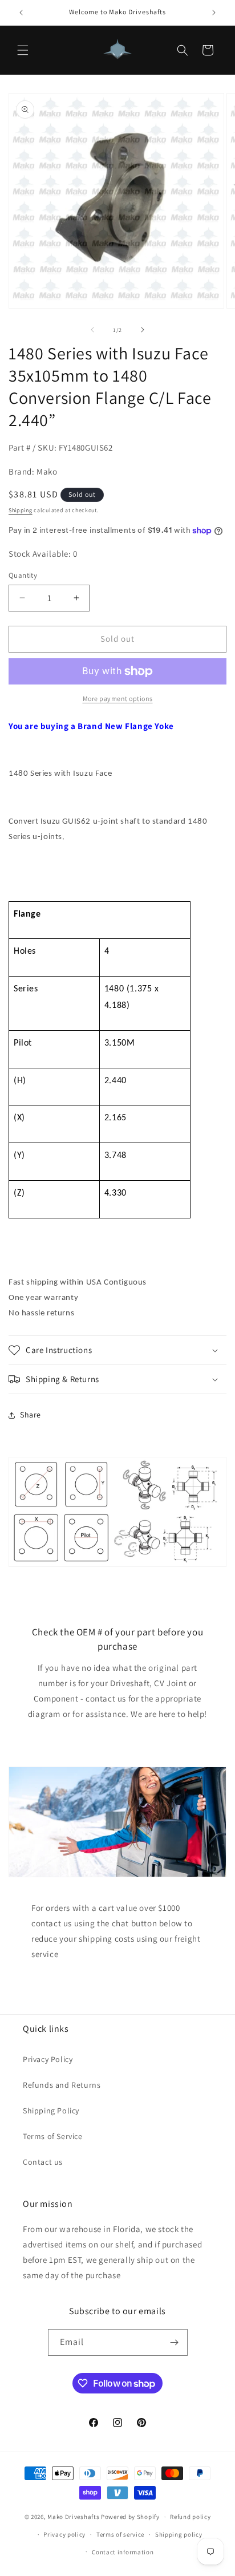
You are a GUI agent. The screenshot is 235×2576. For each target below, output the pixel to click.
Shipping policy (179, 2534)
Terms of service (120, 2534)
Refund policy (190, 2517)
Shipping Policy (51, 2111)
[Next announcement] (214, 13)
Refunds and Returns (62, 2085)
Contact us (43, 2162)
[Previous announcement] (21, 13)
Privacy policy (64, 2534)
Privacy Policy (48, 2059)
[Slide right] (143, 330)
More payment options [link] (118, 698)
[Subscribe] (175, 2342)
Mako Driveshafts (73, 2517)
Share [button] (31, 1415)
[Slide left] (92, 330)
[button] (23, 50)
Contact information (123, 2552)
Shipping (21, 510)
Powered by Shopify (130, 2517)
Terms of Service (53, 2136)
